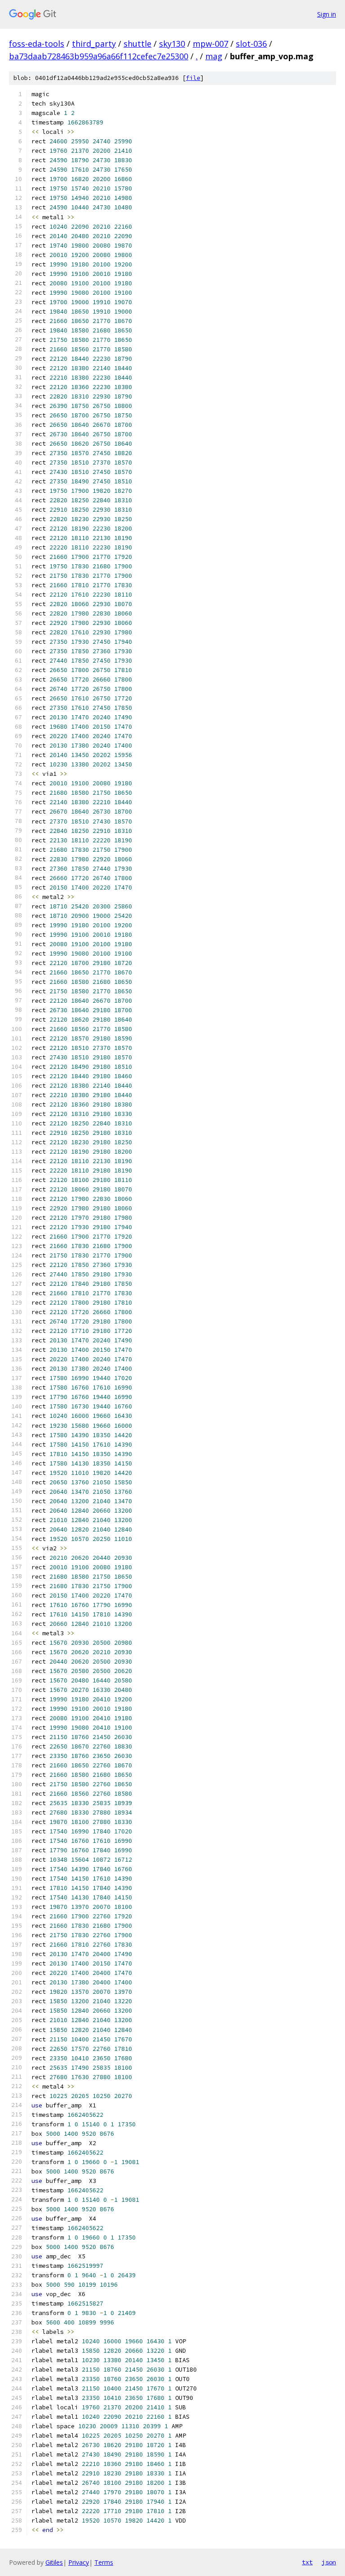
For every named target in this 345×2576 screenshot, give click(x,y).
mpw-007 (210, 44)
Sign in (327, 14)
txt (307, 2562)
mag (214, 56)
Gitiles (54, 2562)
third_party (94, 44)
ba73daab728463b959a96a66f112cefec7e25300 (99, 56)
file (193, 78)
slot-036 (251, 44)
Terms (104, 2562)
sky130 (172, 44)
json (329, 2562)
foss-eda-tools (37, 44)
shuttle (137, 44)
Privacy (79, 2562)
